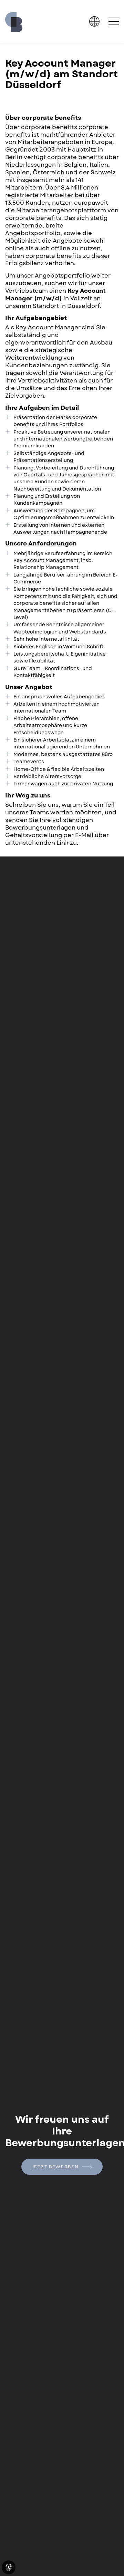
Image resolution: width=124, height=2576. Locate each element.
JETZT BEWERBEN (56, 2167)
